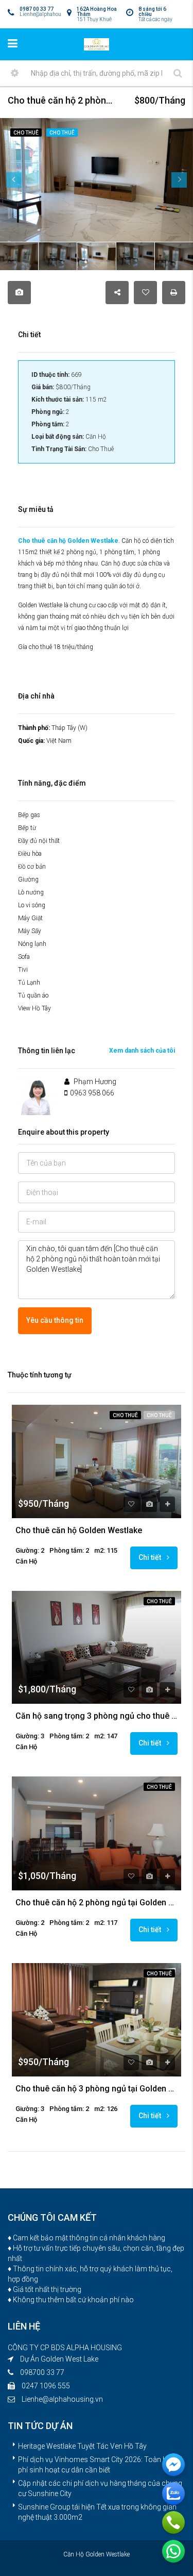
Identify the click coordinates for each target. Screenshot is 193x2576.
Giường (28, 879)
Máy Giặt (30, 918)
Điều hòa (30, 854)
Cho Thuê (125, 1415)
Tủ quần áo (33, 995)
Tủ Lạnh (29, 983)
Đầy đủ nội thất (39, 841)
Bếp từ (27, 828)
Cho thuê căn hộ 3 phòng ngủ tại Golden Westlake (97, 2089)
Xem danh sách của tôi (142, 1051)
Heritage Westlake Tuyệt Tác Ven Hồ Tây (82, 2446)
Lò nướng (31, 892)
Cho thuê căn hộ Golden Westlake (68, 541)
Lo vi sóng (32, 905)
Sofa (24, 957)
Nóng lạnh (32, 944)
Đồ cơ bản (32, 867)
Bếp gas (29, 815)
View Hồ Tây (34, 1008)
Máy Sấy (30, 931)
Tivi (23, 970)
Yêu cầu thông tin (55, 1320)
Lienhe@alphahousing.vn (62, 2399)
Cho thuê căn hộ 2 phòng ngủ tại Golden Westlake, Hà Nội (97, 1903)
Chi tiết (151, 1557)
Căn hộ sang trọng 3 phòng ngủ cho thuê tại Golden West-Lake (97, 1716)
